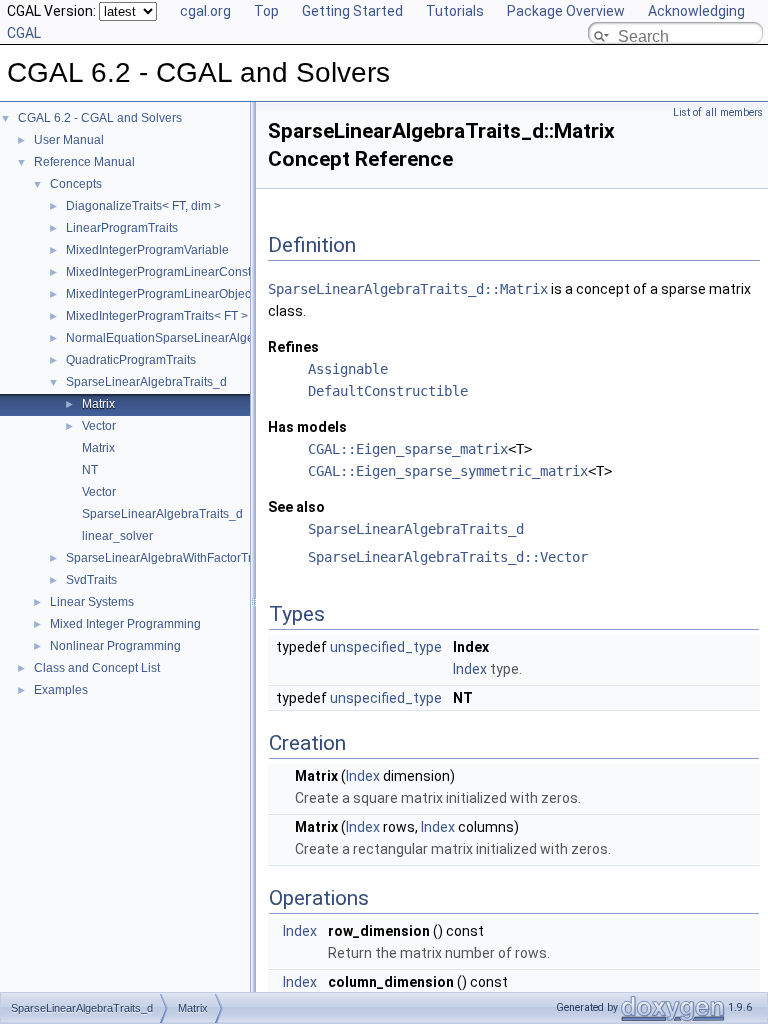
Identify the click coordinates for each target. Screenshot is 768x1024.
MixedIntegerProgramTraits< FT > (157, 316)
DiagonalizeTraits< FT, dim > (143, 206)
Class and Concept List (97, 668)
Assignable (348, 369)
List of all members (718, 112)
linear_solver (117, 536)
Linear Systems (92, 602)
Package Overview (566, 11)
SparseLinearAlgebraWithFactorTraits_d (175, 558)
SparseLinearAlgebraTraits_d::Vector (448, 557)
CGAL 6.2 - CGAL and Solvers (100, 118)
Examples (61, 690)
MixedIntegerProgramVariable (147, 250)
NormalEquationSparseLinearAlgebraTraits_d (191, 338)
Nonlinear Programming (115, 646)
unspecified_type (386, 647)
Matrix (98, 404)
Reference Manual (84, 162)
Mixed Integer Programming (125, 624)
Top (266, 11)
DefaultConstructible (388, 391)
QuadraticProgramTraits (131, 360)
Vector (99, 426)
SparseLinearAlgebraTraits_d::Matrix (408, 289)
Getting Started (352, 11)
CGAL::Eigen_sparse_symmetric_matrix (448, 471)
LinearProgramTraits (122, 228)
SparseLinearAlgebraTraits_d (146, 382)
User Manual (69, 140)
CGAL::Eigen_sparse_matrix (408, 449)
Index (470, 669)
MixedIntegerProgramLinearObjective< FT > (185, 294)
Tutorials (455, 11)
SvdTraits (91, 580)
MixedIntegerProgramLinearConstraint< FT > (187, 272)
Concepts (76, 184)
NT (90, 470)
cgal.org (205, 11)
